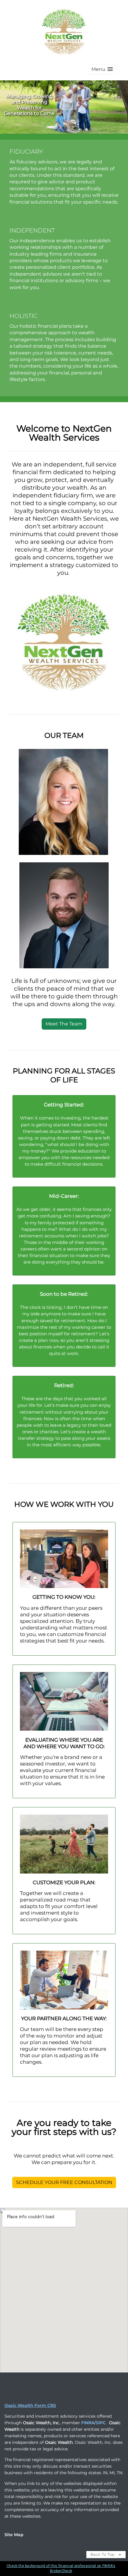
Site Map (14, 2535)
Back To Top (103, 2554)
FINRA (88, 2423)
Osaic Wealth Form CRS (30, 2405)
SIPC (101, 2423)
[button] (102, 69)
